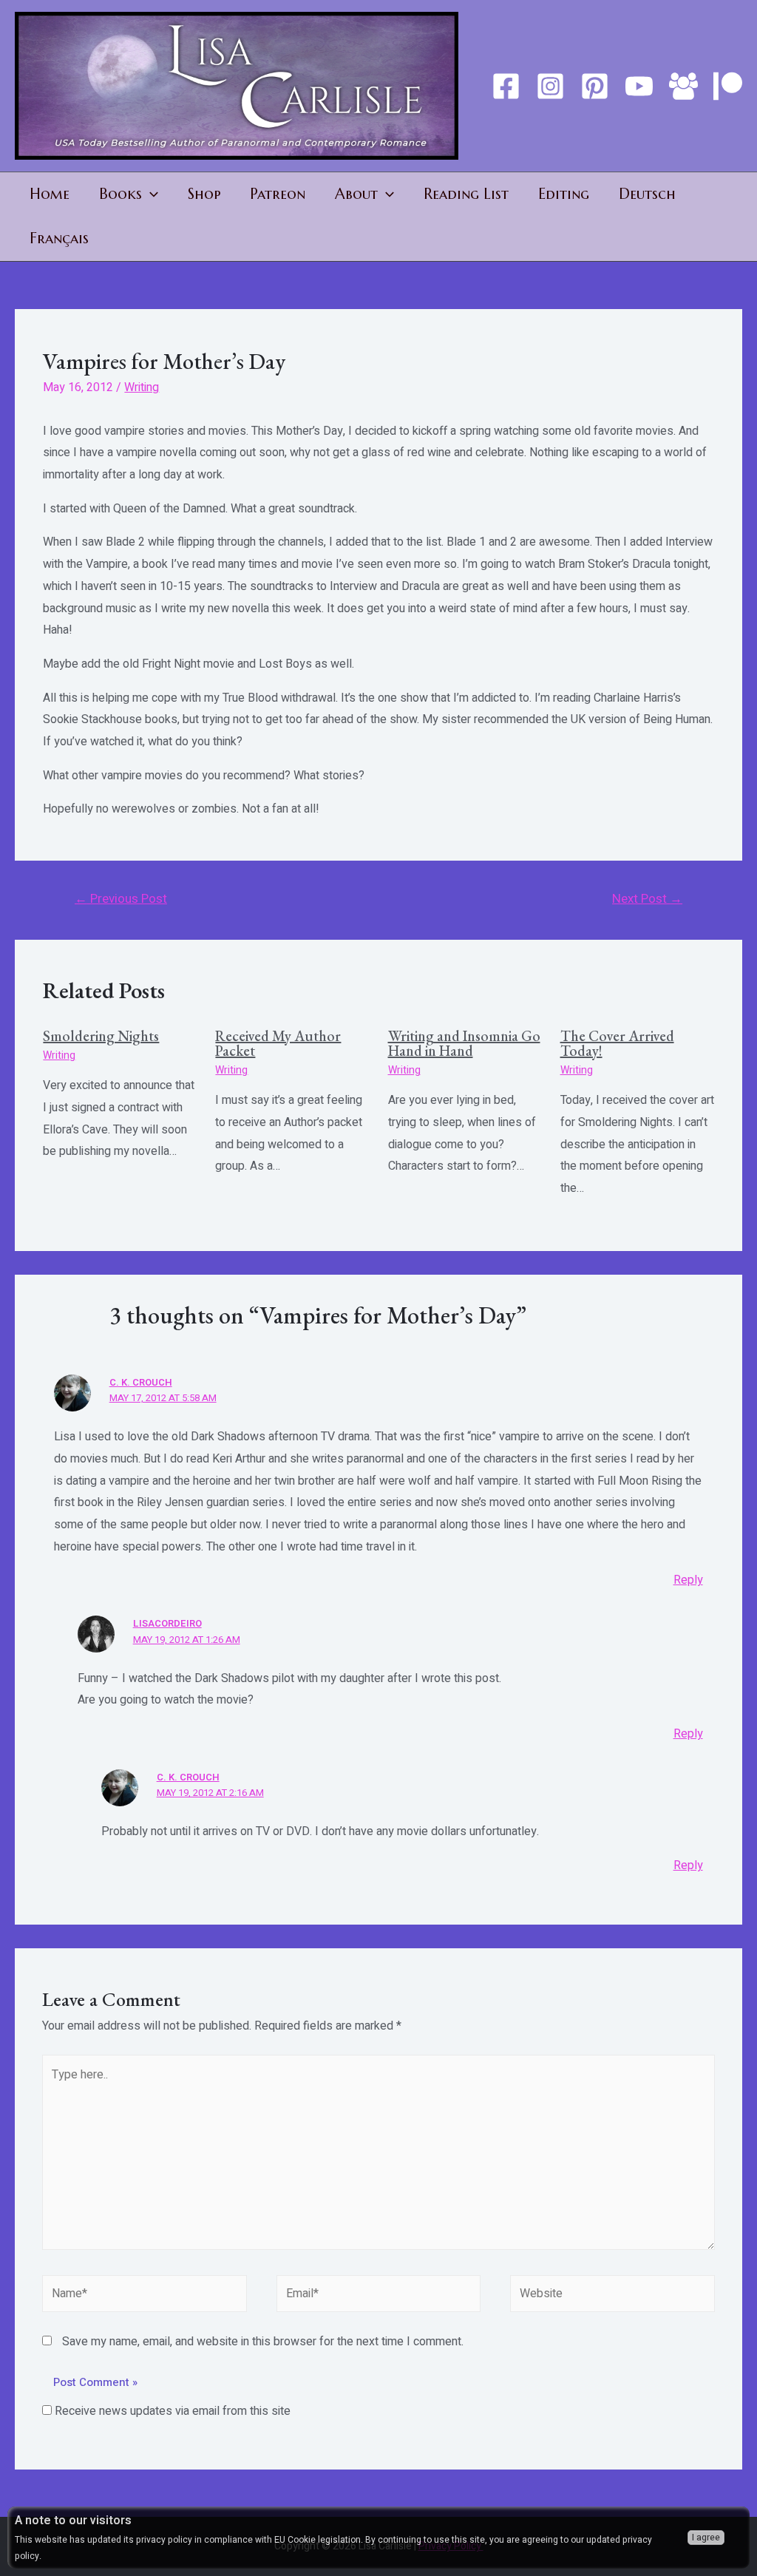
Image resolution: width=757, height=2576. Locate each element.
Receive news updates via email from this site (171, 2411)
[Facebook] (506, 86)
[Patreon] (728, 86)
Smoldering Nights (101, 1036)
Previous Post (121, 899)
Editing (564, 194)
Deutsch (647, 194)
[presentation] (150, 194)
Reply (688, 1580)
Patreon (278, 194)
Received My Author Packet (278, 1043)
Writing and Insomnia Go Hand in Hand (464, 1043)
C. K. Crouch (141, 1382)
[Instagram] (550, 86)
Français (59, 238)
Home (50, 194)
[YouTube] (639, 86)
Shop (204, 194)
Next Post (647, 899)
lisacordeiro (167, 1623)
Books (120, 194)
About (356, 194)
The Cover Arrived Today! (617, 1043)
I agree (706, 2538)
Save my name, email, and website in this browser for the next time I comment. (263, 2342)
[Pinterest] (595, 86)
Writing (142, 387)
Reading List (466, 194)
